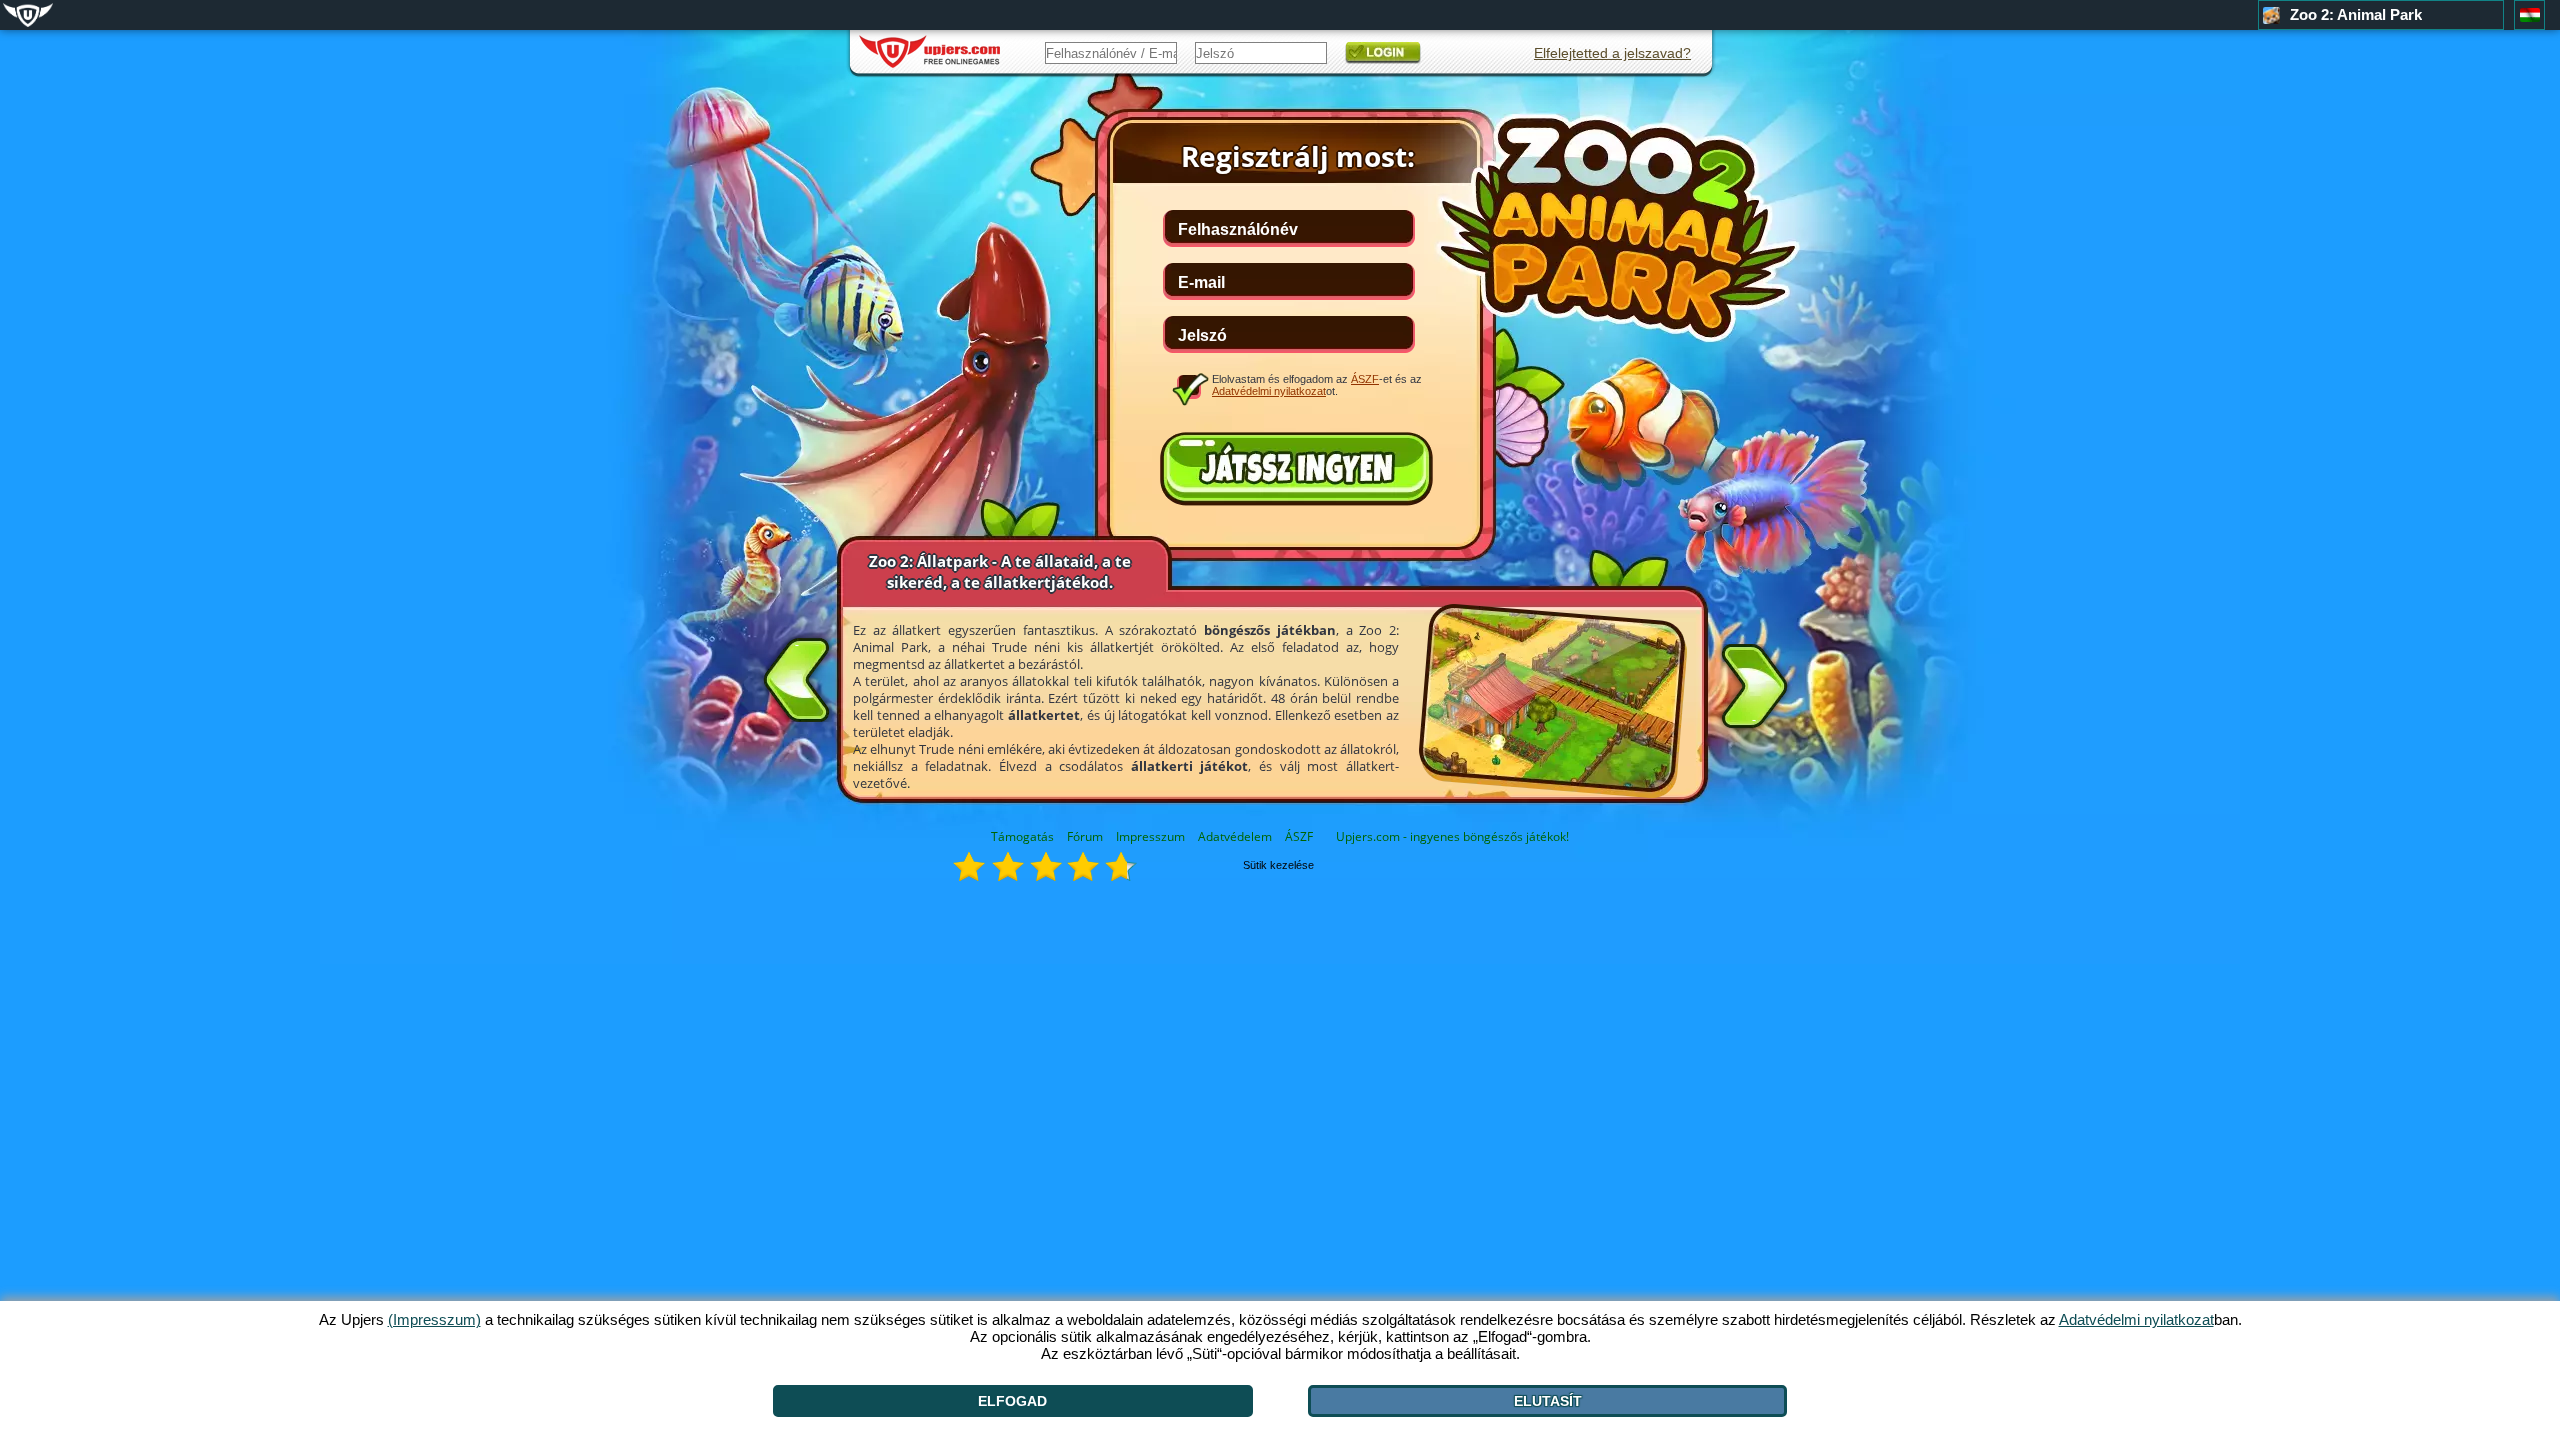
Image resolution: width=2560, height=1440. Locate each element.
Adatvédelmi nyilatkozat (1269, 391)
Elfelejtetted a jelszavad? (1612, 53)
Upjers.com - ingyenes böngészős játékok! (1452, 836)
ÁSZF (1299, 836)
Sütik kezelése (1278, 865)
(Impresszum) (434, 1319)
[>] (1754, 690)
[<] (797, 676)
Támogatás (1022, 836)
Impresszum (1150, 836)
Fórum (1085, 836)
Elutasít (1548, 1401)
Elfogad (1012, 1401)
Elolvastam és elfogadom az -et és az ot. (1317, 385)
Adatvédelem (1235, 836)
